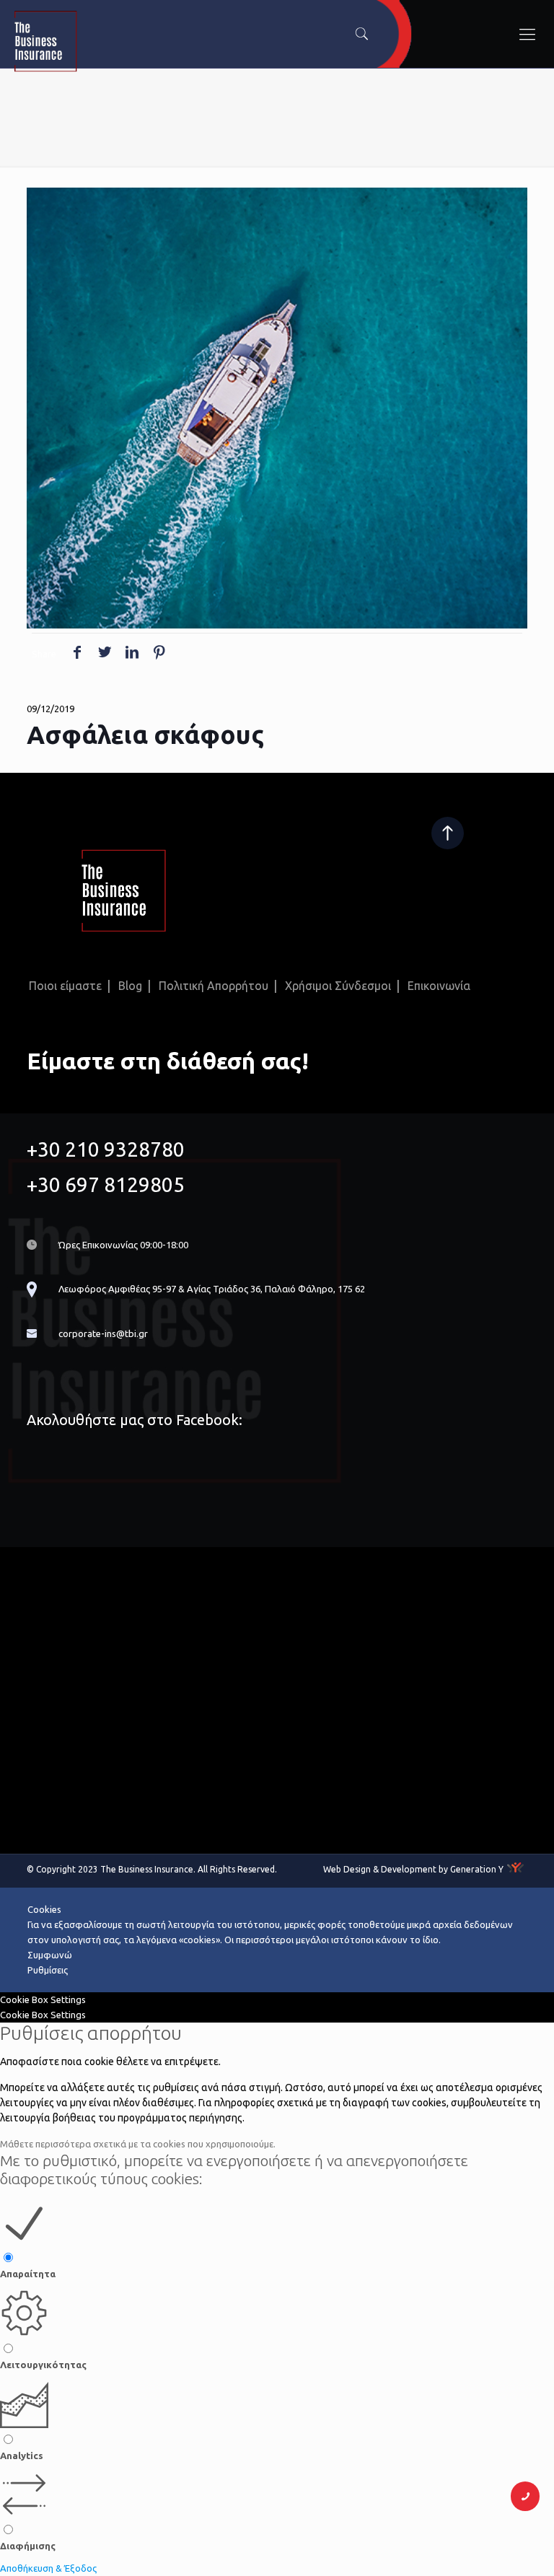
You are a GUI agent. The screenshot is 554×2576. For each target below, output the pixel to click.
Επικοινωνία (439, 986)
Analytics (22, 2455)
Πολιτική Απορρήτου (214, 986)
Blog (130, 986)
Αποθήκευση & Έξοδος (48, 2568)
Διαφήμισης (28, 2546)
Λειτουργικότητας (43, 2365)
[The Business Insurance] (163, 43)
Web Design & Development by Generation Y (413, 1869)
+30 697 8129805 (106, 1184)
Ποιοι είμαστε (65, 986)
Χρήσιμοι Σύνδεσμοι (338, 986)
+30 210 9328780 (106, 1149)
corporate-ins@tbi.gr (103, 1333)
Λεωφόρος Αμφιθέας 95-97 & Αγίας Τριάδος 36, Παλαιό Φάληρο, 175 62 (212, 1289)
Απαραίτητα (28, 2274)
